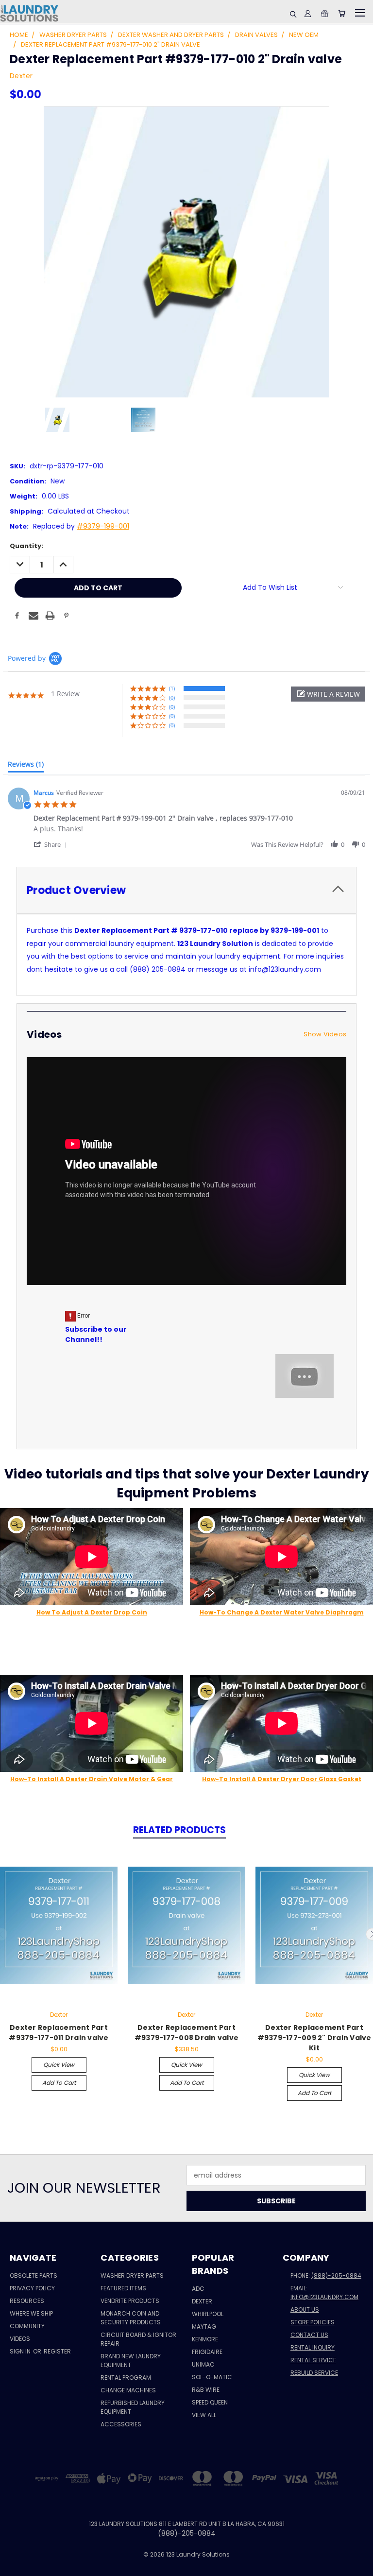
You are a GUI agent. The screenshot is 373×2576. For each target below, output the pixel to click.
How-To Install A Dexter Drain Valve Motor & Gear (92, 1779)
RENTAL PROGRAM (126, 2378)
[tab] (26, 766)
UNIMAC (203, 2364)
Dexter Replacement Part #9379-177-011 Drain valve (59, 2033)
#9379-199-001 (103, 526)
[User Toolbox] (308, 13)
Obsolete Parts (34, 2275)
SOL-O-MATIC (212, 2377)
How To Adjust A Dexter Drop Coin (92, 1612)
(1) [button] (172, 688)
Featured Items (123, 2288)
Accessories (121, 2424)
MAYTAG (204, 2327)
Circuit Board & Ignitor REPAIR (138, 2339)
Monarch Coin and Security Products (131, 2318)
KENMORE (205, 2339)
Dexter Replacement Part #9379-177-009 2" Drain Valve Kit (314, 2038)
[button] (328, 694)
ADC (198, 2289)
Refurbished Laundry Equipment (133, 2407)
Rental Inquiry (313, 2347)
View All (204, 2415)
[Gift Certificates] (325, 13)
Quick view (59, 2065)
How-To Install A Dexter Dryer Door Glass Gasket (282, 1779)
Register (57, 2351)
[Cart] (342, 13)
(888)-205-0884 (336, 2275)
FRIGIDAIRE (207, 2352)
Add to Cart (59, 2083)
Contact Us (309, 2335)
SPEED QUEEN (210, 2402)
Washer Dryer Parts (132, 2275)
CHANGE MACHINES (128, 2390)
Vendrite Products (130, 2301)
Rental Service (313, 2360)
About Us (305, 2310)
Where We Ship (31, 2313)
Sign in (21, 2351)
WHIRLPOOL (208, 2314)
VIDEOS (20, 2339)
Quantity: (26, 546)
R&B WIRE (206, 2390)
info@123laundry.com (324, 2297)
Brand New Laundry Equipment (131, 2361)
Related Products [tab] (179, 1830)
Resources (27, 2301)
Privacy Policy (32, 2288)
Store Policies (313, 2322)
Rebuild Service (314, 2373)
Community (27, 2326)
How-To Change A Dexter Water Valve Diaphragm (282, 1612)
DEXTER (202, 2301)
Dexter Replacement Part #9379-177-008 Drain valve (186, 2033)
